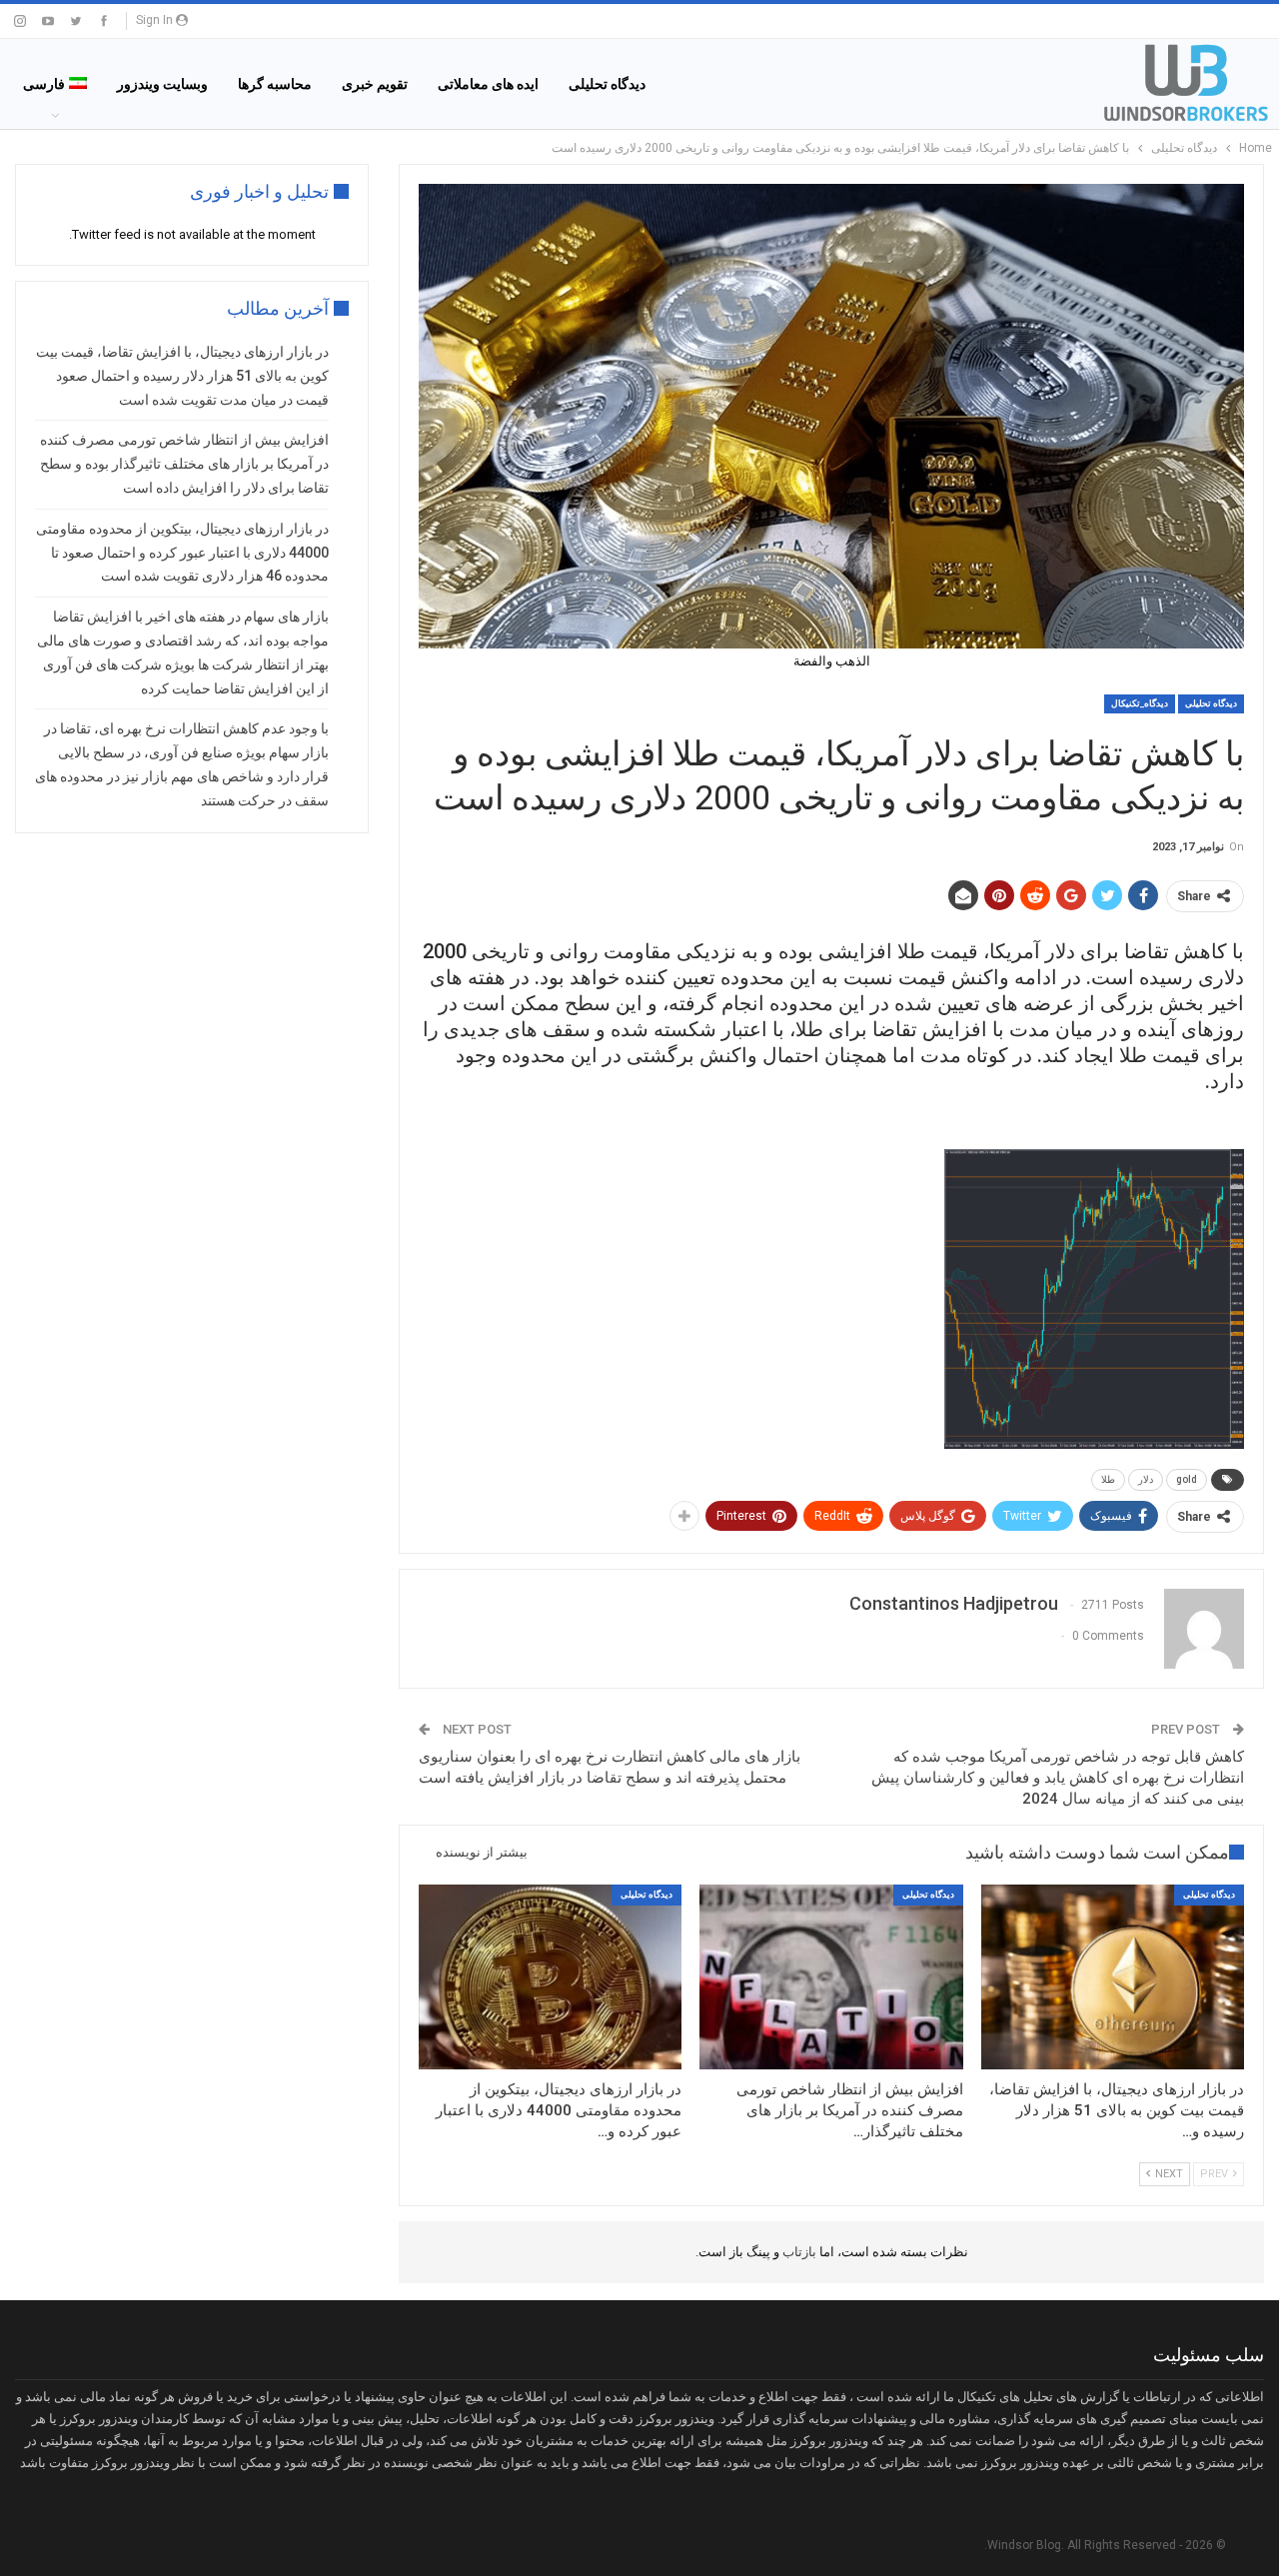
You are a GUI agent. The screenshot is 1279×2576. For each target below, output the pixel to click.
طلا (1108, 1479)
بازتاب (798, 2252)
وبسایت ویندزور (162, 84)
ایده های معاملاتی (488, 84)
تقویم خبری (375, 84)
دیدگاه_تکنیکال (1140, 703)
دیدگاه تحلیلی (607, 84)
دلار (1146, 1479)
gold (1187, 1479)
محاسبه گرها (275, 84)
